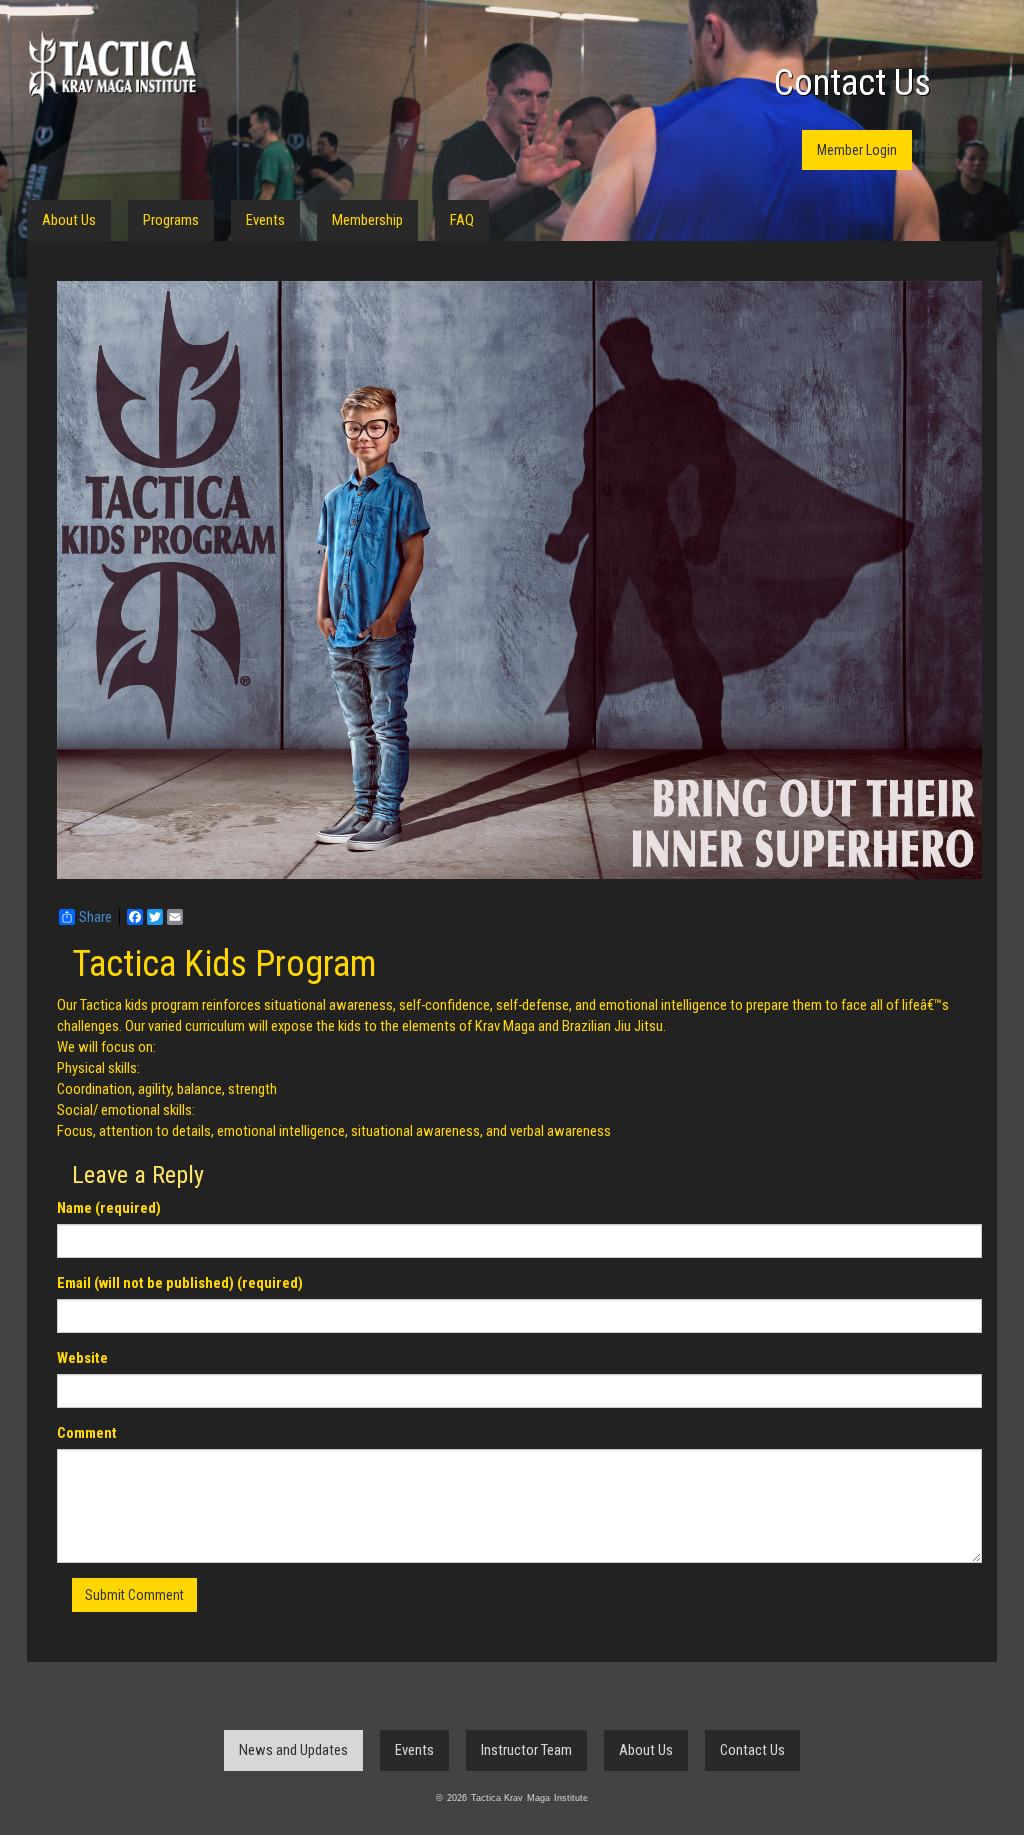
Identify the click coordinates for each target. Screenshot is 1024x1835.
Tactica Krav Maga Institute (112, 67)
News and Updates (293, 1750)
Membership (367, 220)
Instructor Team (526, 1750)
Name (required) (109, 1208)
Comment (87, 1433)
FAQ (462, 220)
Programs (171, 220)
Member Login (857, 150)
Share (95, 917)
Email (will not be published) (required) (180, 1283)
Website (82, 1358)
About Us (69, 220)
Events (265, 220)
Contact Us (852, 83)
